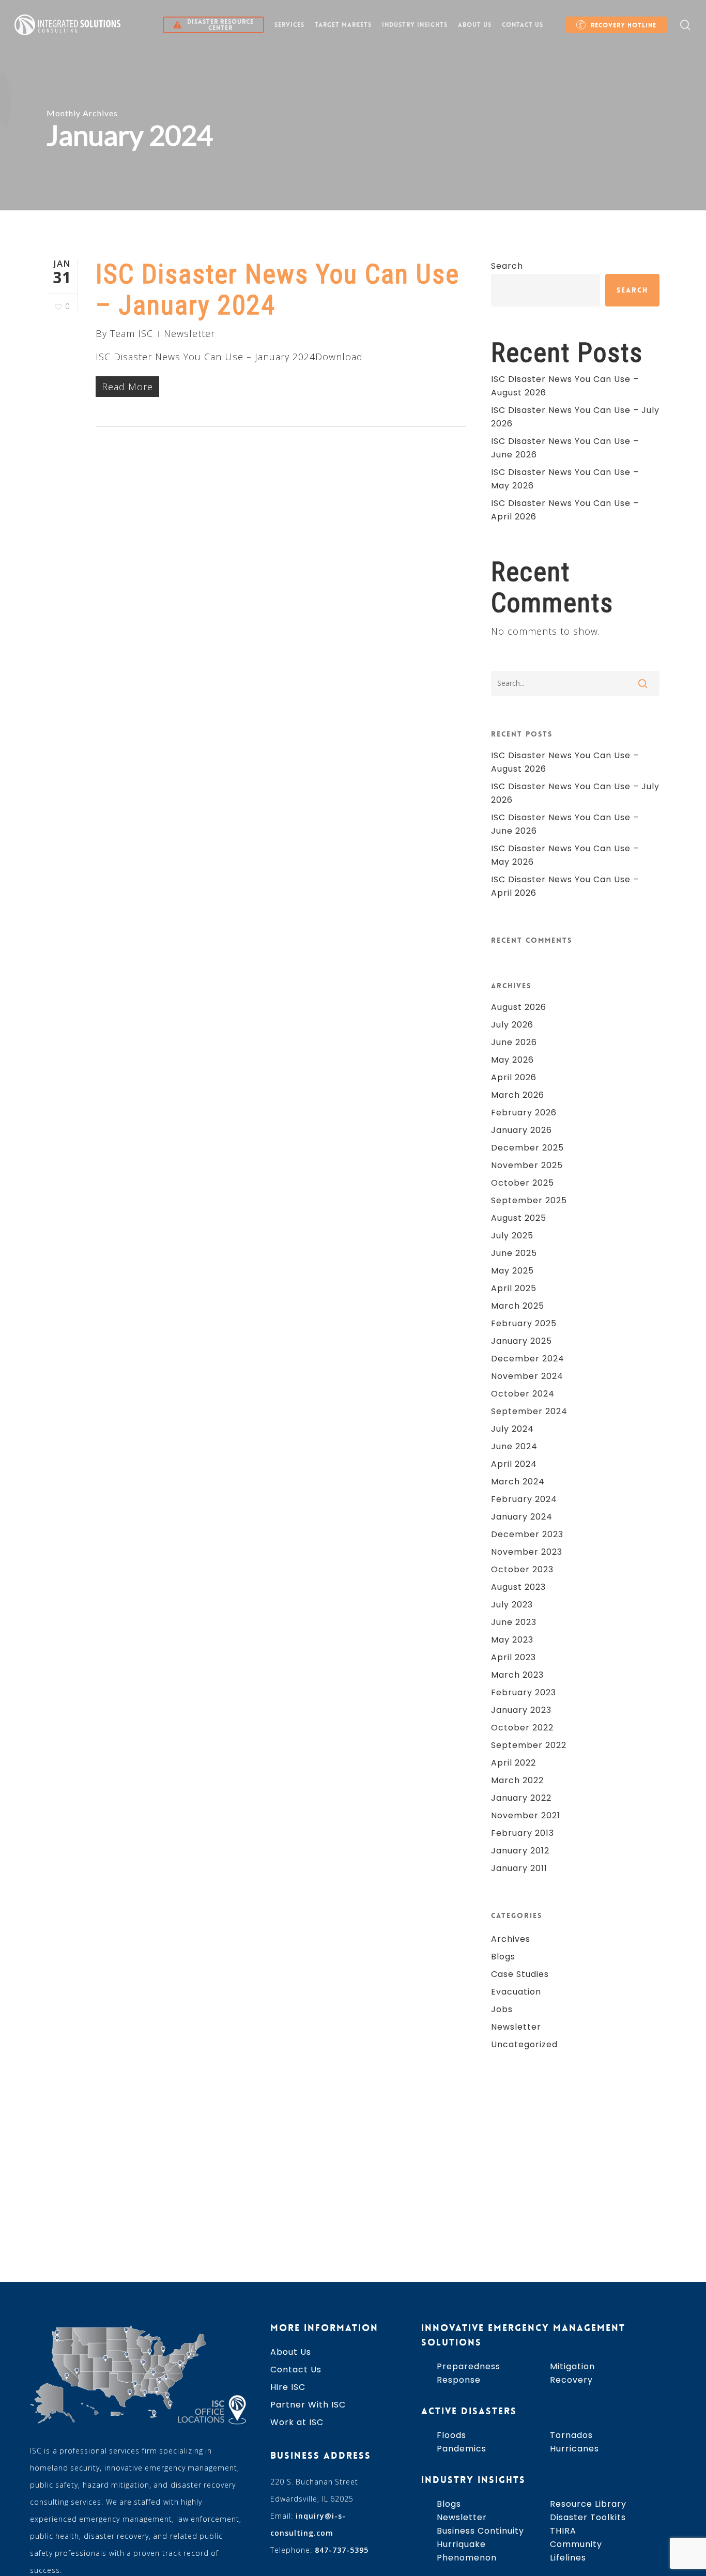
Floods (451, 2435)
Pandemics (462, 2449)
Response (459, 2380)
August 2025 (519, 1218)
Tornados (571, 2435)
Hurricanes (574, 2449)
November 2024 (527, 1376)
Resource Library (588, 2504)
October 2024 (523, 1394)
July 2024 (512, 1429)
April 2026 (514, 1077)
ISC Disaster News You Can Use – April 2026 (565, 510)
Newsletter (189, 333)
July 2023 (512, 1605)
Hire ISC (288, 2387)
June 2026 (514, 1042)
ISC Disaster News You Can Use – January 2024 (278, 290)
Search (507, 266)
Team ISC (132, 333)
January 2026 (521, 1130)
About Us (291, 2352)
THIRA (563, 2531)
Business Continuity (480, 2531)
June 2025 (514, 1253)
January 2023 (521, 1710)
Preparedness (469, 2366)
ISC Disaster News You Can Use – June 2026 (565, 448)
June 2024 (514, 1446)
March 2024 (518, 1482)
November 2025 (527, 1165)
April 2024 (514, 1464)
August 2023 (518, 1587)
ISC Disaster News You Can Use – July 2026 (575, 417)
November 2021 (526, 1815)
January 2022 (521, 1798)
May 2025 (512, 1271)
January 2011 (519, 1868)
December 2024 (528, 1359)
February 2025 (524, 1323)
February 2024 (524, 1499)
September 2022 (529, 1745)
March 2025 (518, 1306)
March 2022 (517, 1780)
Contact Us (296, 2370)
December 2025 (527, 1148)
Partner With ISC (308, 2405)
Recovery (571, 2380)
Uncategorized (524, 2044)
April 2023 (513, 1657)
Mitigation (572, 2366)
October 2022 (522, 1728)
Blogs (503, 1957)
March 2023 (517, 1675)
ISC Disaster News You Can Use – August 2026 (565, 386)
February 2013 (523, 1833)
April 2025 (514, 1288)
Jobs (502, 2009)
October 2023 (522, 1569)
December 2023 (527, 1534)
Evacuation (516, 1992)
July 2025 (512, 1236)
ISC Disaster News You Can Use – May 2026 (565, 479)
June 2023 (514, 1622)
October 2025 (523, 1183)
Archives (511, 1939)
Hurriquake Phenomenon (467, 2551)
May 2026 (512, 1060)
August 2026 (519, 1007)
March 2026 (518, 1095)
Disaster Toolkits (588, 2517)
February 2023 (524, 1692)
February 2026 (524, 1113)
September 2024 (529, 1411)
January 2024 (522, 1517)
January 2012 (520, 1851)
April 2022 (513, 1763)
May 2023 (512, 1640)
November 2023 (527, 1552)
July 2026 (512, 1025)
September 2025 (529, 1200)
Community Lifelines (576, 2551)
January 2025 (521, 1341)
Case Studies (520, 1974)
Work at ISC (297, 2422)
